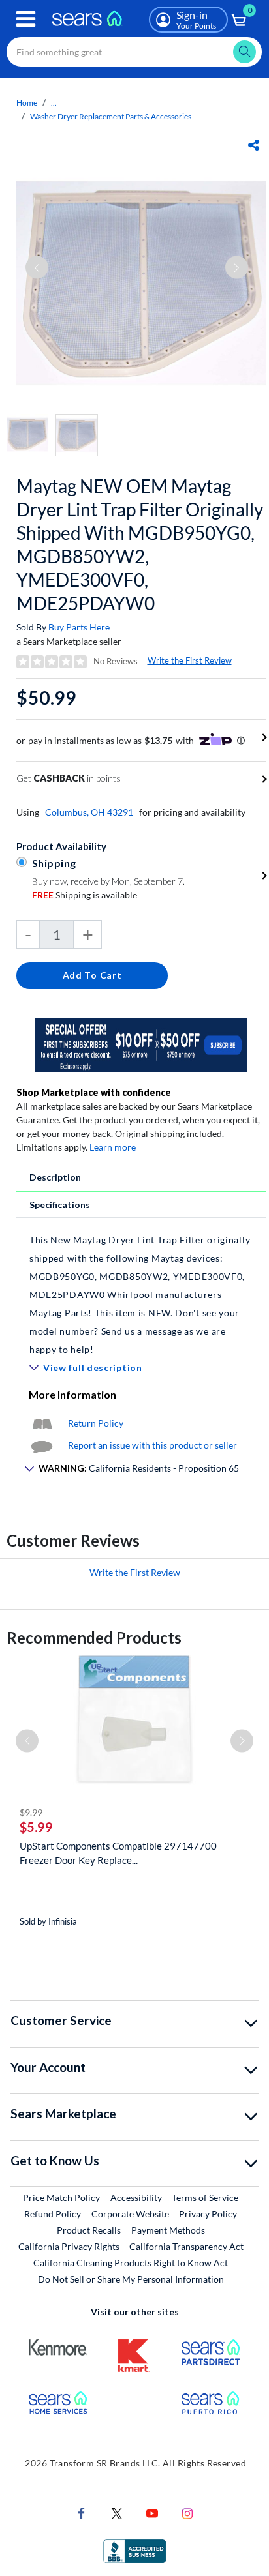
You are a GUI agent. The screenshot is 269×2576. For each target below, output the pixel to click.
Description (55, 1177)
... (54, 103)
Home (27, 103)
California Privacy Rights (69, 2246)
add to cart (92, 975)
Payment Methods (168, 2230)
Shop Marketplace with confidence (94, 1092)
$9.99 (31, 1812)
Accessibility (136, 2198)
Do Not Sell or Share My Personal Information (131, 2279)
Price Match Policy (61, 2198)
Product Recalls (89, 2230)
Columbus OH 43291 (89, 812)
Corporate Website (131, 2213)
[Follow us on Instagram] (187, 2512)
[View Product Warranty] (42, 1423)
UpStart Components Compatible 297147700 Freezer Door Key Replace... (118, 1853)
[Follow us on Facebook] (82, 2512)
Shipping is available (85, 895)
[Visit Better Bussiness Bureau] (134, 2550)
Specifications (60, 1205)
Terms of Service (205, 2198)
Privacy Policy (208, 2214)
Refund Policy (53, 2214)
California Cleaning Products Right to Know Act (131, 2263)
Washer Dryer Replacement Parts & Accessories (111, 116)
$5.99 (36, 1827)
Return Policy (96, 1423)
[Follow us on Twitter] (117, 2512)
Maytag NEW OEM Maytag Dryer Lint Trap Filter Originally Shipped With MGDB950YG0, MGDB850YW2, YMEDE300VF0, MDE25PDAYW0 (140, 544)
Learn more (113, 1147)
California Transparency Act (186, 2246)
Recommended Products (94, 1637)
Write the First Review (190, 660)
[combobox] (134, 52)
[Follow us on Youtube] (152, 2512)
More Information (72, 1394)
